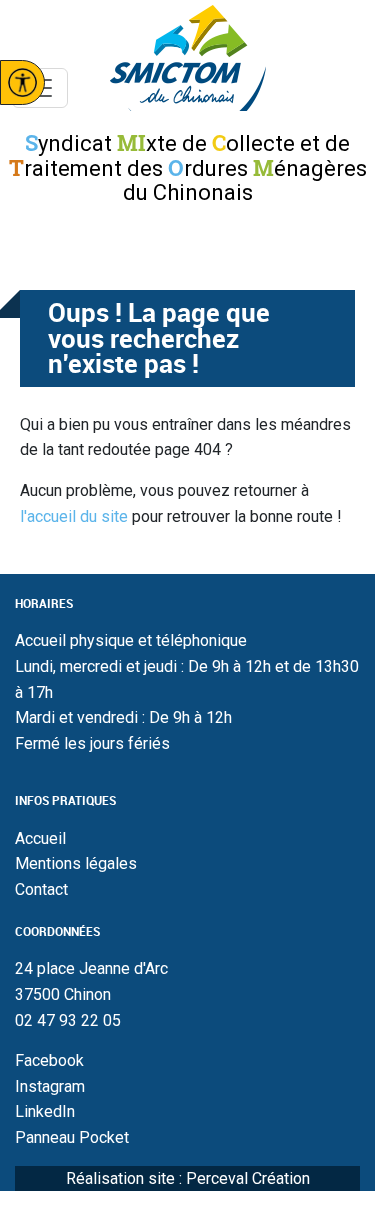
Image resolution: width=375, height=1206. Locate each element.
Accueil (40, 838)
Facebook (49, 1060)
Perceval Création (248, 1178)
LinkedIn (45, 1111)
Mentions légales (76, 863)
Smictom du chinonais (188, 58)
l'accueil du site (74, 516)
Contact (41, 889)
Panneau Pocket (72, 1137)
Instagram (50, 1086)
